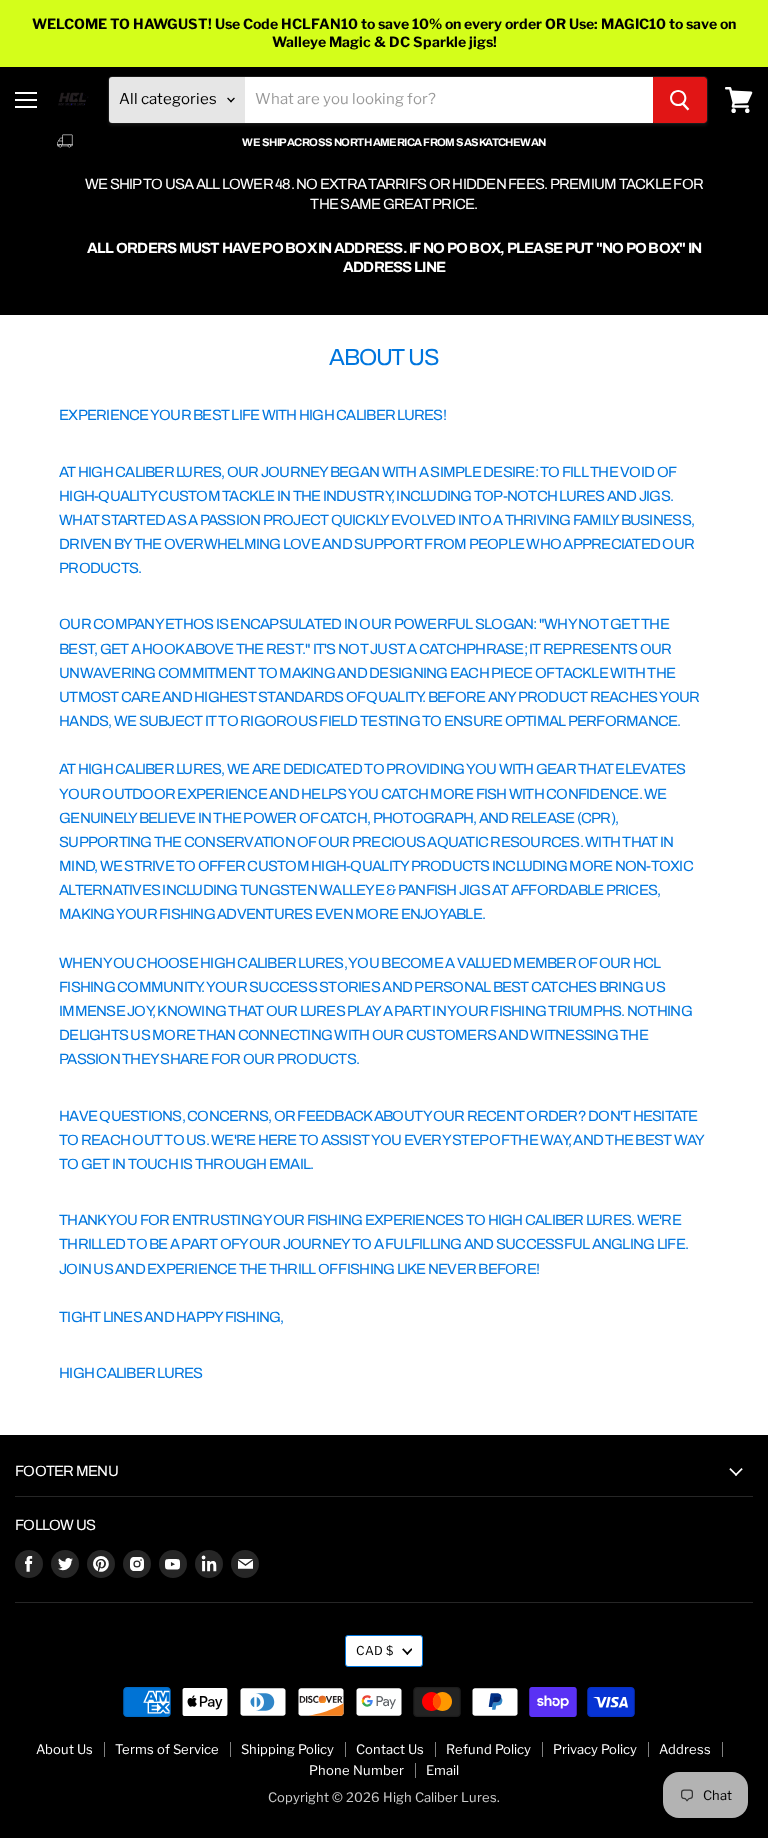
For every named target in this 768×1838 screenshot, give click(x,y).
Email (442, 1770)
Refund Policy (488, 1749)
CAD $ (374, 1650)
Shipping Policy (287, 1749)
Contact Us (390, 1749)
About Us (64, 1749)
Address (685, 1749)
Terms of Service (167, 1749)
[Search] (680, 100)
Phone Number (356, 1770)
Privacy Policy (595, 1749)
